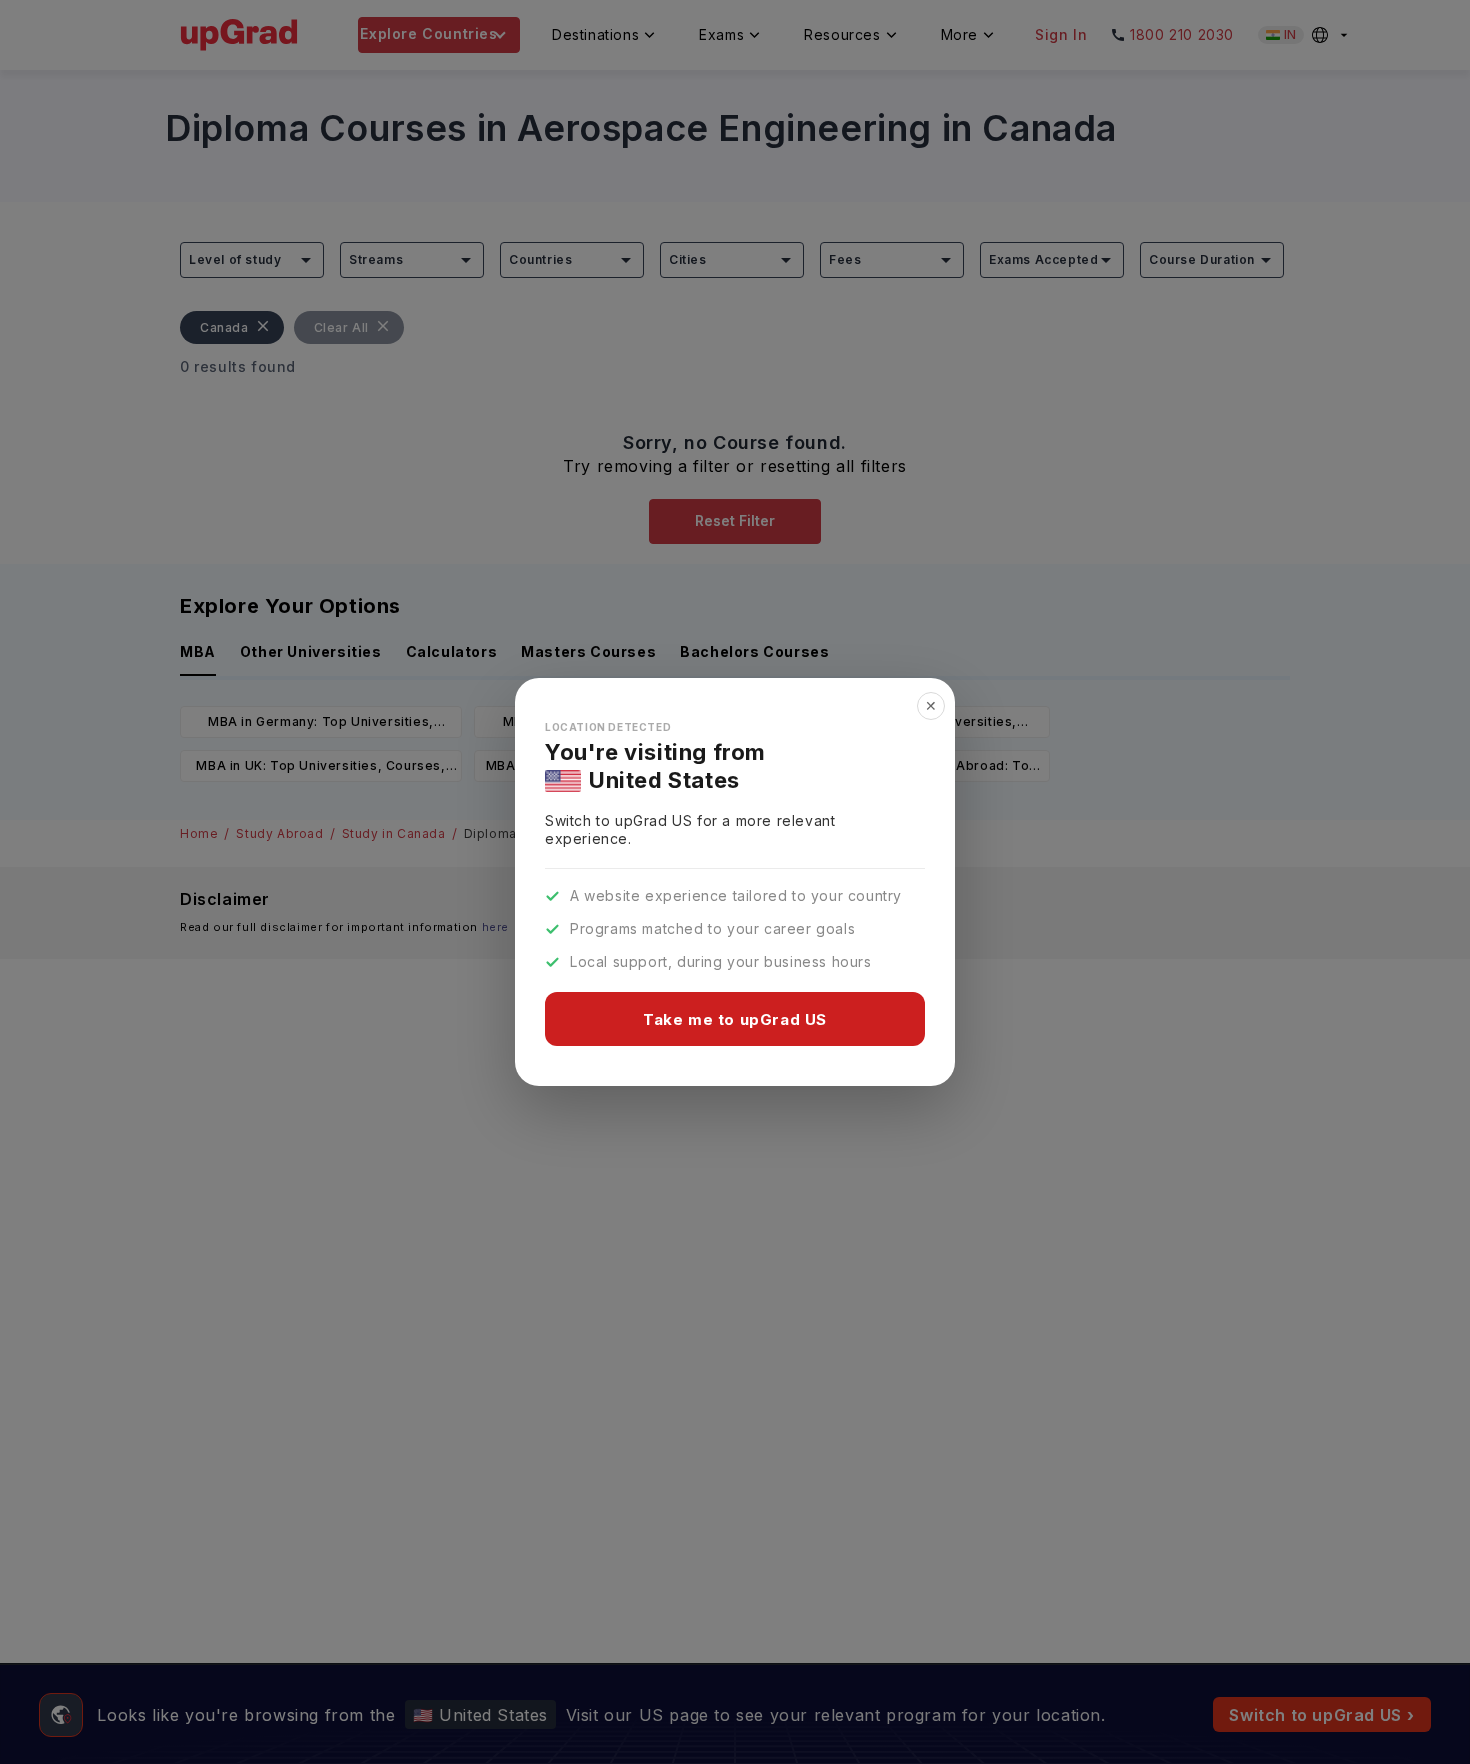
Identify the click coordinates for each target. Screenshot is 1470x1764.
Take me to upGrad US (735, 1019)
